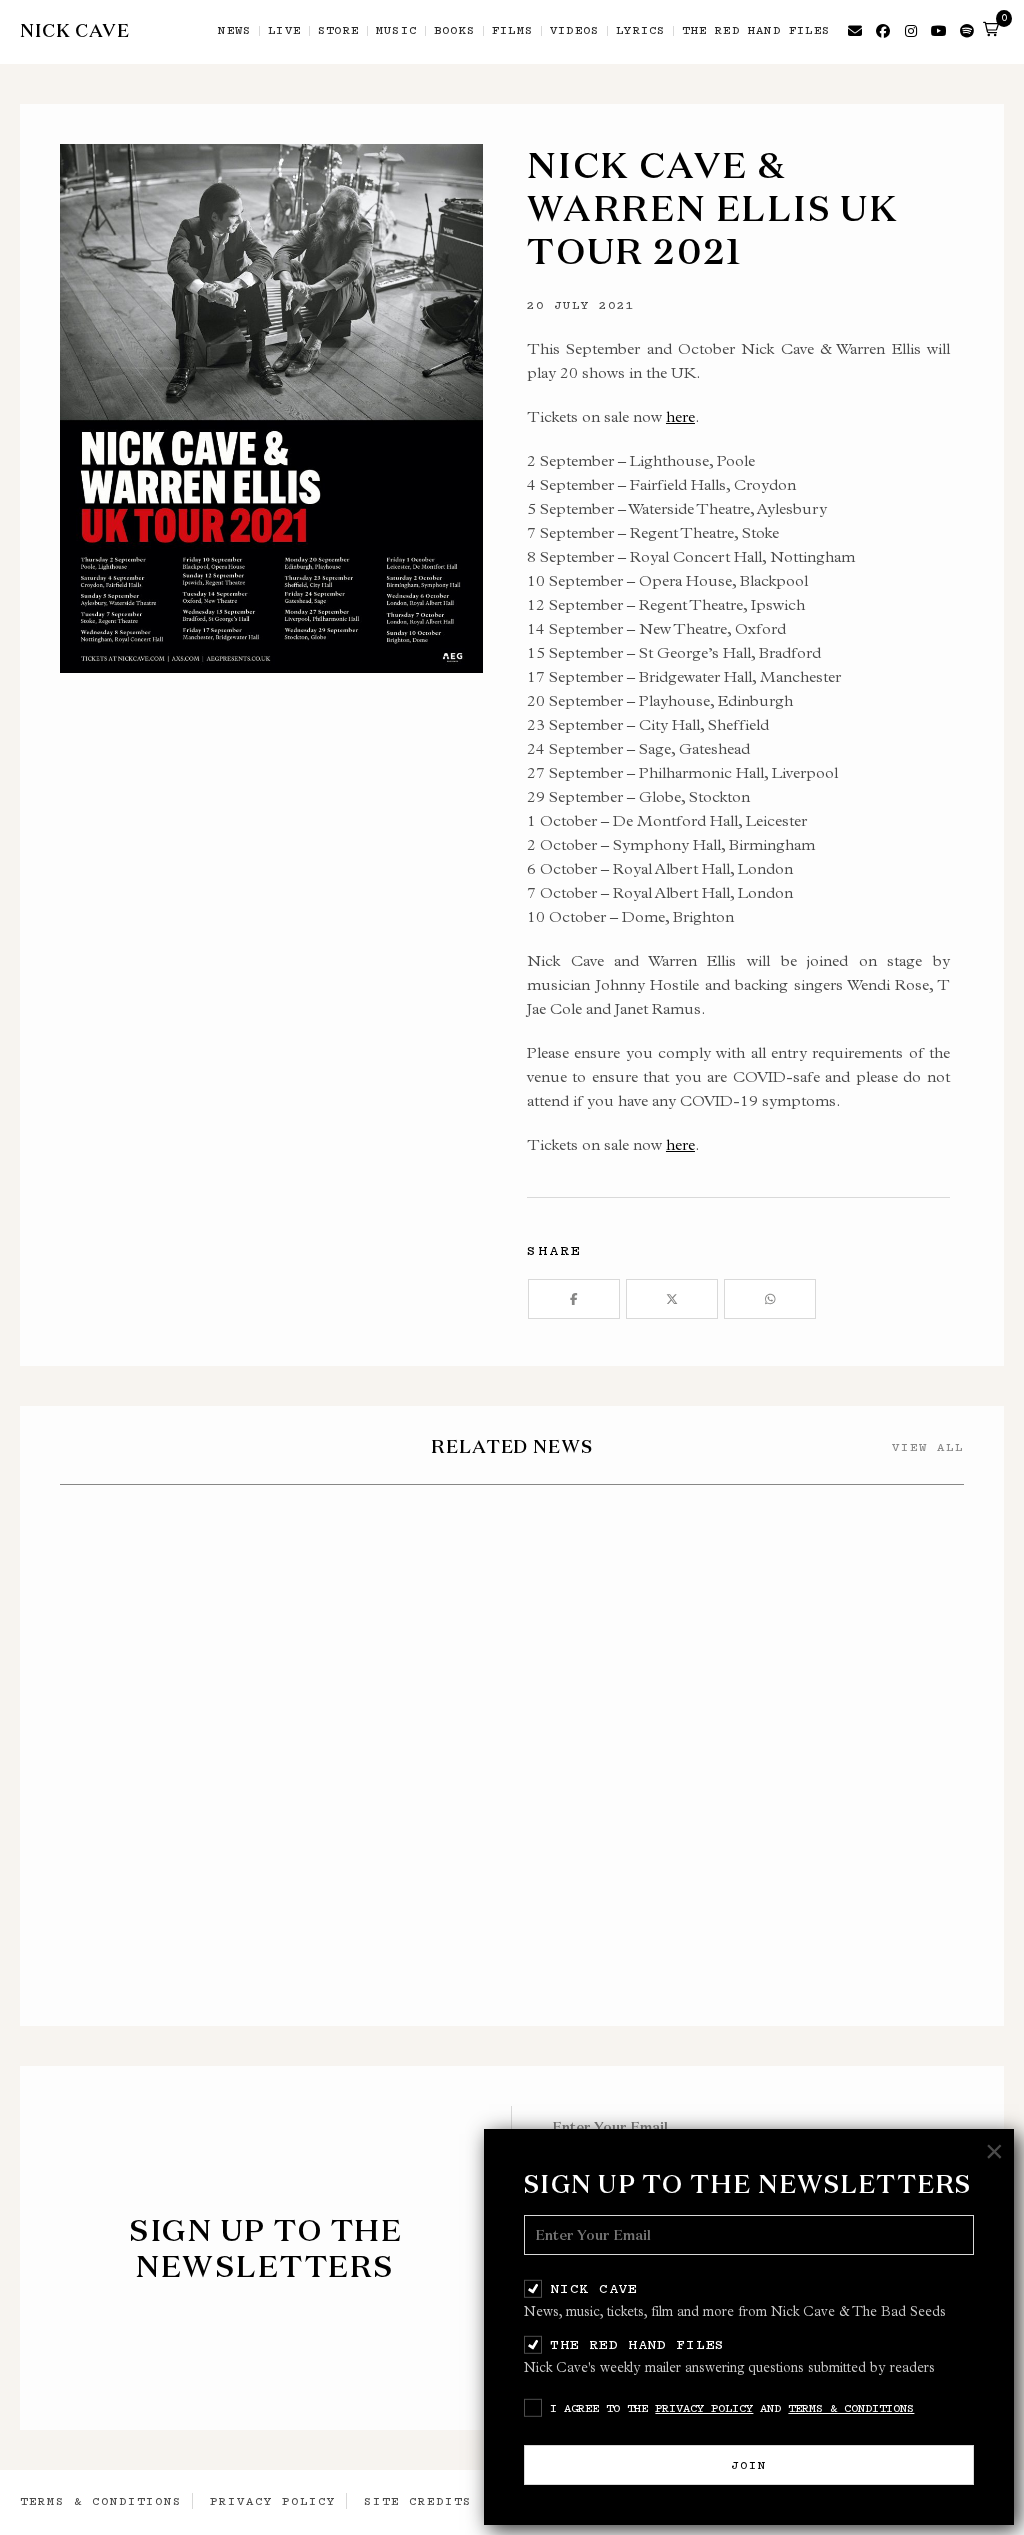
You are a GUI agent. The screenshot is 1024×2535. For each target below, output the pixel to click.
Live (284, 31)
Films (512, 31)
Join (749, 2465)
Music (396, 31)
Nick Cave (593, 2288)
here (680, 416)
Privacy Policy (704, 2408)
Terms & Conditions (851, 2408)
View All (928, 1447)
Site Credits (418, 2501)
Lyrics (640, 31)
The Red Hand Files (637, 2344)
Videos (574, 31)
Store (338, 31)
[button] (991, 29)
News (234, 31)
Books (454, 31)
